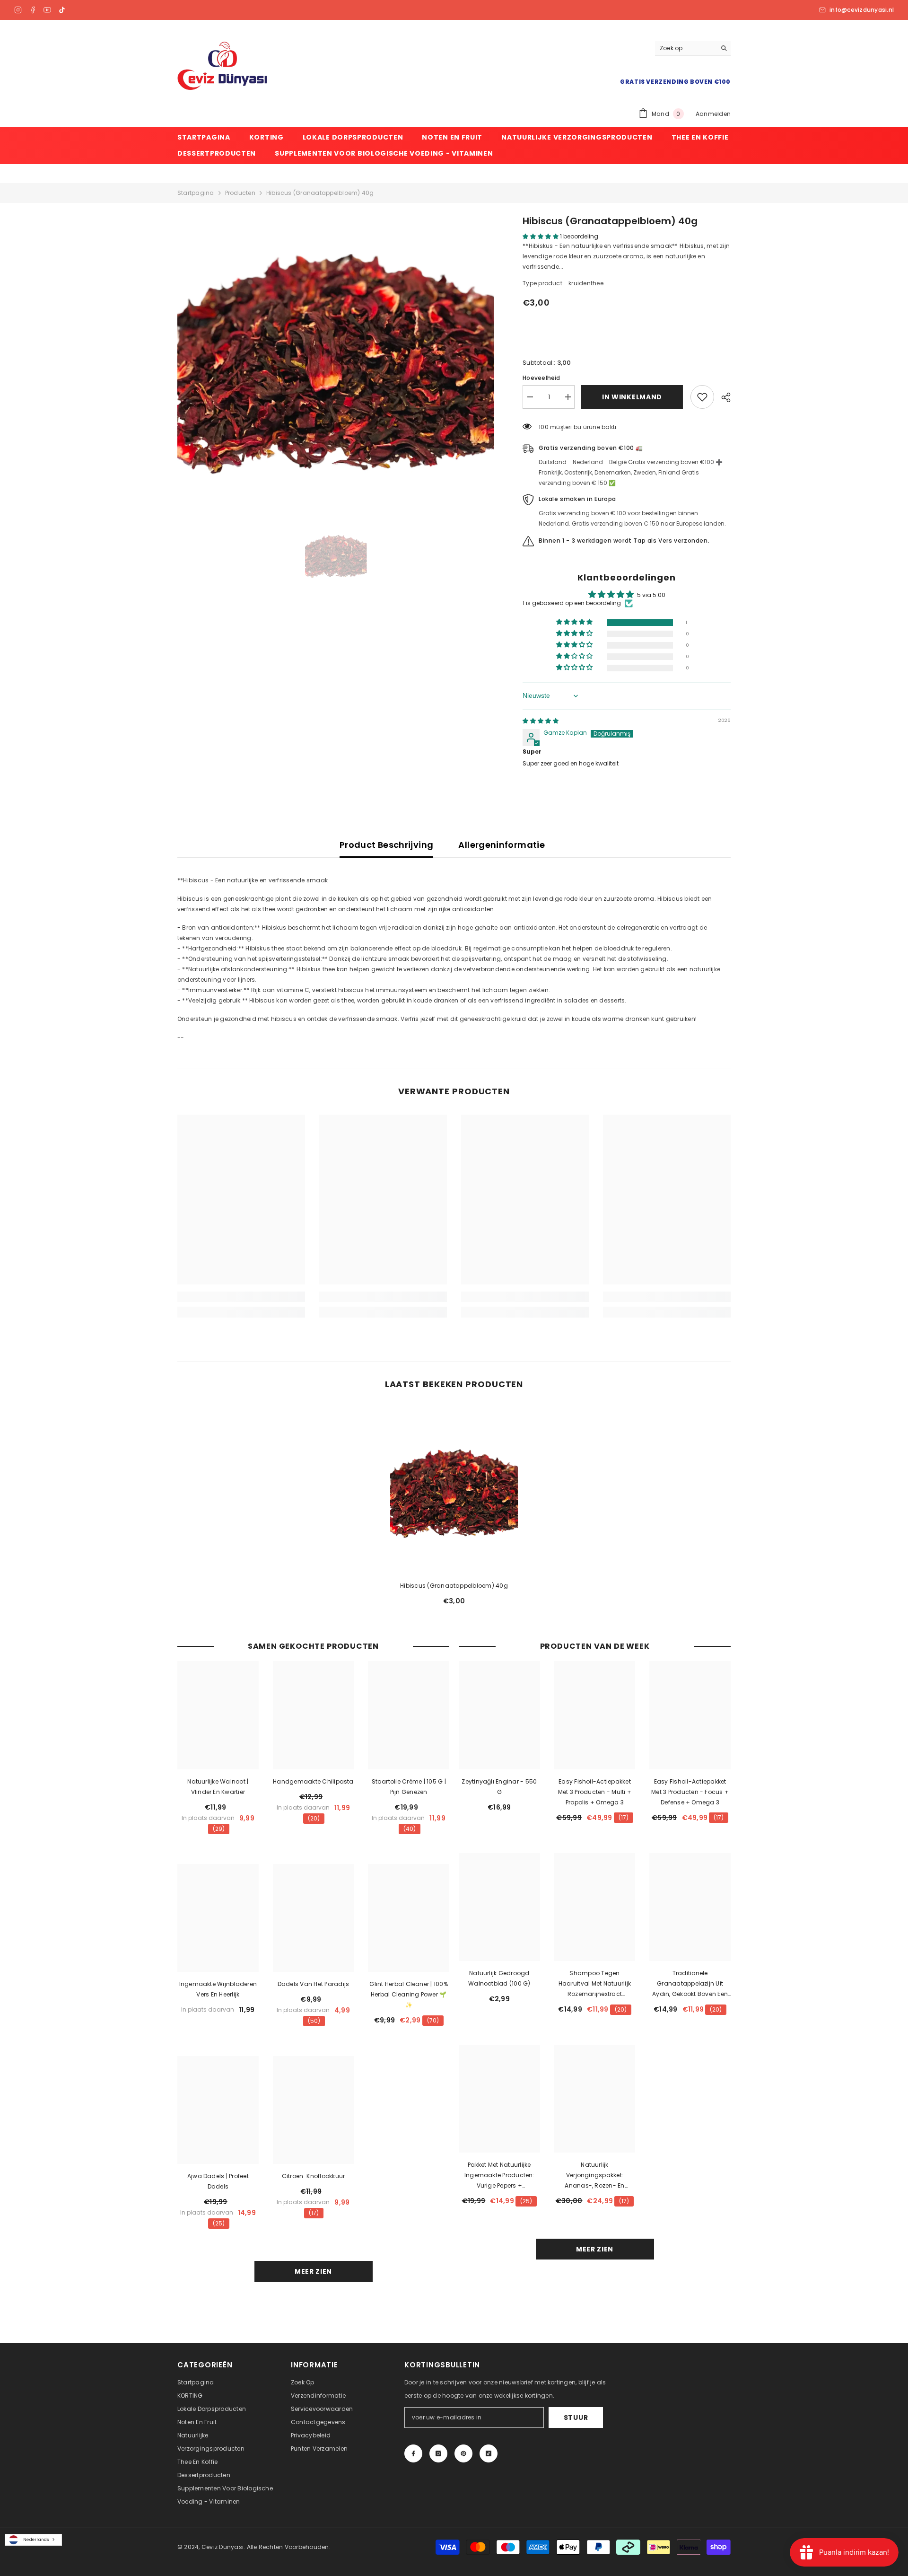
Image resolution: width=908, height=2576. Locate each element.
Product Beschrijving (386, 845)
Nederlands (36, 2540)
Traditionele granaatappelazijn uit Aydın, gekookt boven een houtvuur (690, 1984)
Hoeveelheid (541, 378)
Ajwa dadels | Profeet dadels (218, 2181)
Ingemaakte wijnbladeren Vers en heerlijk (218, 1989)
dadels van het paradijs (314, 1984)
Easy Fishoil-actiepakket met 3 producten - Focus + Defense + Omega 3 (690, 1792)
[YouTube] (47, 10)
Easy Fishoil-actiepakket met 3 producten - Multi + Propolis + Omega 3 (595, 1792)
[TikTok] (62, 10)
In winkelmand (633, 397)
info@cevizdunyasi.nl (862, 10)
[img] (541, 721)
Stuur (576, 2418)
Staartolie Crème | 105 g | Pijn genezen (409, 1787)
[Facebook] (33, 10)
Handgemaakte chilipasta (313, 1781)
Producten (240, 193)
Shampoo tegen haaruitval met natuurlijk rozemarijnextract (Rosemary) (595, 1984)
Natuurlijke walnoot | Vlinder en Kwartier (218, 1787)
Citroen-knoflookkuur (314, 2176)
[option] (336, 357)
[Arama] (693, 48)
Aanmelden (713, 114)
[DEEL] (722, 397)
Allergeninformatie (501, 845)
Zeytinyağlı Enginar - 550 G (499, 1787)
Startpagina (196, 193)
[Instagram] (18, 10)
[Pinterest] (463, 2453)
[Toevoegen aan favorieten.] (702, 397)
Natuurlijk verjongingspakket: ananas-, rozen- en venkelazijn (594, 2176)
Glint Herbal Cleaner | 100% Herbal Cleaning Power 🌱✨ (408, 1994)
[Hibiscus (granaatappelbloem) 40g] (454, 1490)
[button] (541, 236)
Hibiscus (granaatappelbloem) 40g (454, 1586)
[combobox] (33, 2540)
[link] (241, 1297)
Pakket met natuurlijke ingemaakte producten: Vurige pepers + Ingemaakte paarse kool (499, 2176)
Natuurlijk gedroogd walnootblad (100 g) (499, 1978)
